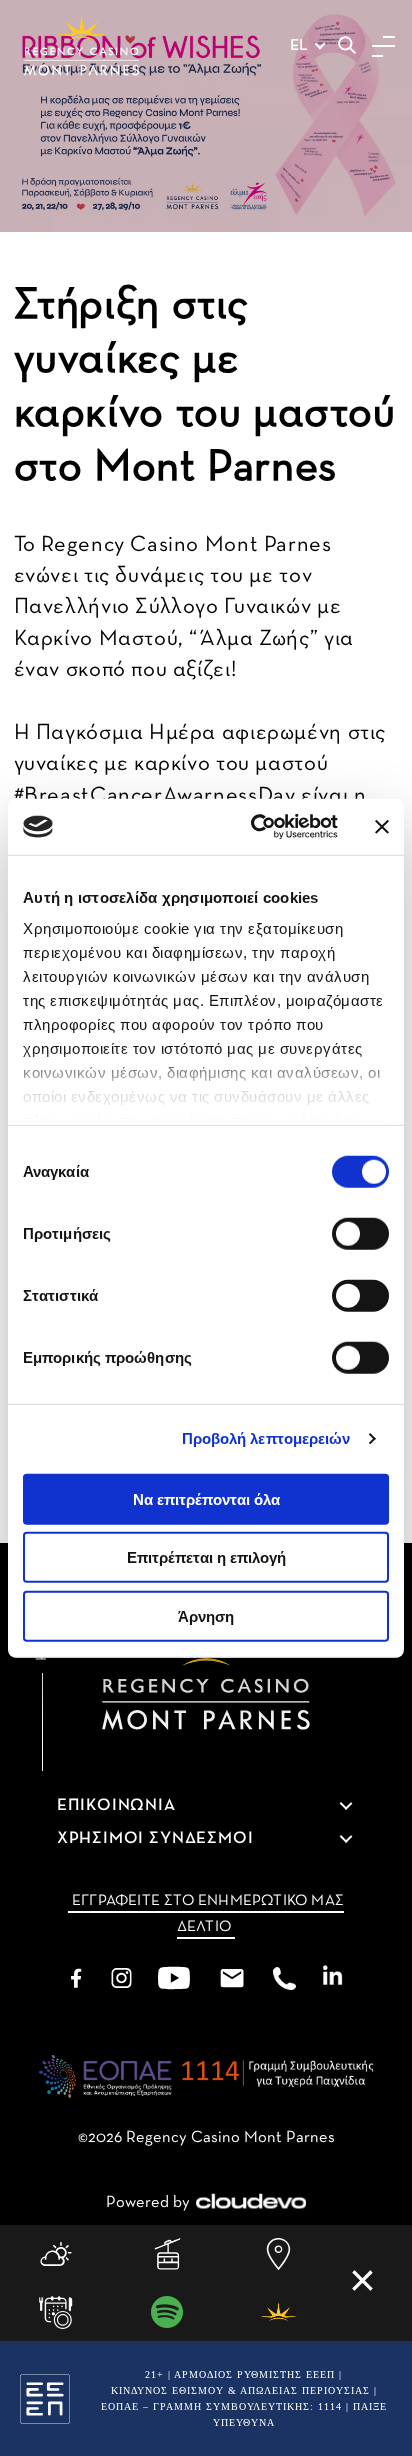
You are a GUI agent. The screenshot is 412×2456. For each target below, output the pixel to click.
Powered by (148, 2203)
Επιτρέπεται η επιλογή (206, 1557)
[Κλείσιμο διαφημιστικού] (382, 827)
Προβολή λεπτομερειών (266, 1438)
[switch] (360, 1233)
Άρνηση (206, 1615)
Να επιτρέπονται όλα (206, 1498)
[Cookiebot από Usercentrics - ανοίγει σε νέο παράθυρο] (255, 827)
